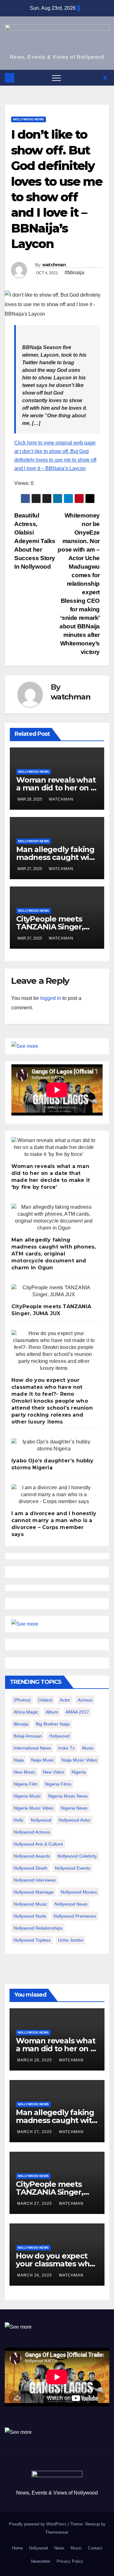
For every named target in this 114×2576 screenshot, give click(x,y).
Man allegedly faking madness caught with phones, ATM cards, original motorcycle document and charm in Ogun (54, 1254)
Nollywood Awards (32, 1856)
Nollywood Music (30, 1904)
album (52, 1712)
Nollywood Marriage (34, 1892)
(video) (45, 1700)
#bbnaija (74, 272)
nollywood (41, 1820)
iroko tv (66, 1748)
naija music (43, 1760)
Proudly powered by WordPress (38, 2524)
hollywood (59, 1736)
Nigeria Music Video (34, 1808)
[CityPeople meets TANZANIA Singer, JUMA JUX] (54, 1291)
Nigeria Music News (68, 1796)
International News (32, 1748)
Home (17, 2548)
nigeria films (58, 1784)
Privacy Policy (70, 2561)
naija (19, 1760)
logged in (51, 998)
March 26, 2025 (35, 2275)
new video (54, 1772)
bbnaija (21, 1724)
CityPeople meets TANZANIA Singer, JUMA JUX (50, 927)
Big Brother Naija (53, 1724)
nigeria (79, 1772)
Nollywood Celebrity (77, 1856)
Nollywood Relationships (38, 1928)
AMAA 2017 (77, 1712)
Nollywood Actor (75, 1820)
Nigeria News (74, 1808)
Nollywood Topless (32, 1940)
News (59, 2548)
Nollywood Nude (30, 1916)
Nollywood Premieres (75, 1916)
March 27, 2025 (35, 2132)
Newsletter (41, 2561)
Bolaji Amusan (28, 1736)
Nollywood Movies (79, 1892)
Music (76, 2548)
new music (25, 1772)
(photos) (22, 1700)
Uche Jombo (71, 1940)
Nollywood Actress (32, 1832)
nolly (19, 1820)
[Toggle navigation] (56, 78)
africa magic (26, 1712)
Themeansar (57, 2532)
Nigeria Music (27, 1796)
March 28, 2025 (35, 2060)
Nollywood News (28, 119)
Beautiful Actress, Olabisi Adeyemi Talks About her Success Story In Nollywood (35, 541)
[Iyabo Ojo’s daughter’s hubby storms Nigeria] (54, 1445)
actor (65, 1700)
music (88, 1748)
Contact (95, 2548)
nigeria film (26, 1784)
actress (85, 1700)
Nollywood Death (31, 1868)
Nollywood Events (73, 1868)
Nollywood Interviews (35, 1880)
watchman (54, 265)
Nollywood (38, 2548)
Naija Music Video (79, 1760)
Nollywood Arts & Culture (38, 1844)
